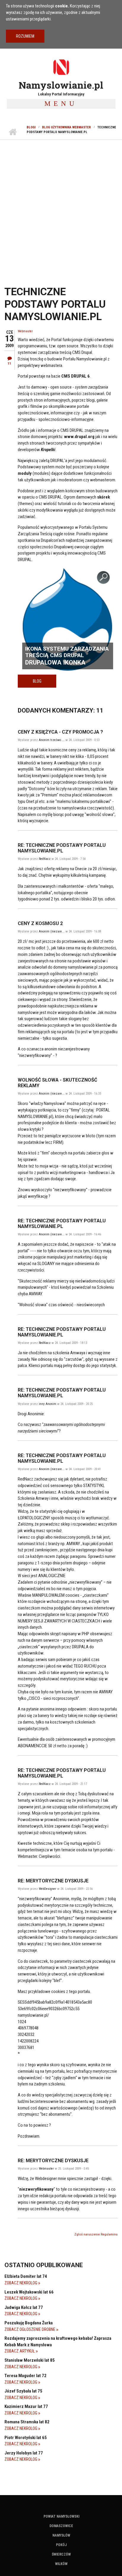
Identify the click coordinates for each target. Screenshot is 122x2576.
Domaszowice (61, 2526)
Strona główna (13, 132)
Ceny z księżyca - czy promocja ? (60, 732)
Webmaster (25, 331)
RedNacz (45, 859)
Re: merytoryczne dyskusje (53, 1881)
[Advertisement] (61, 204)
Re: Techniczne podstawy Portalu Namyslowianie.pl (62, 848)
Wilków (61, 2564)
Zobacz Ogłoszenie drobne (30, 2329)
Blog (37, 681)
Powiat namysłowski (61, 2516)
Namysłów (61, 2535)
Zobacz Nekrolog (21, 2283)
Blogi (31, 127)
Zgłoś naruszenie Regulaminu (96, 2234)
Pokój (61, 2545)
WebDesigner (48, 1889)
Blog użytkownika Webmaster (66, 127)
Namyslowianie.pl (61, 85)
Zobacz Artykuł (20, 2351)
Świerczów (61, 2554)
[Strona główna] (61, 67)
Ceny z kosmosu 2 (40, 923)
